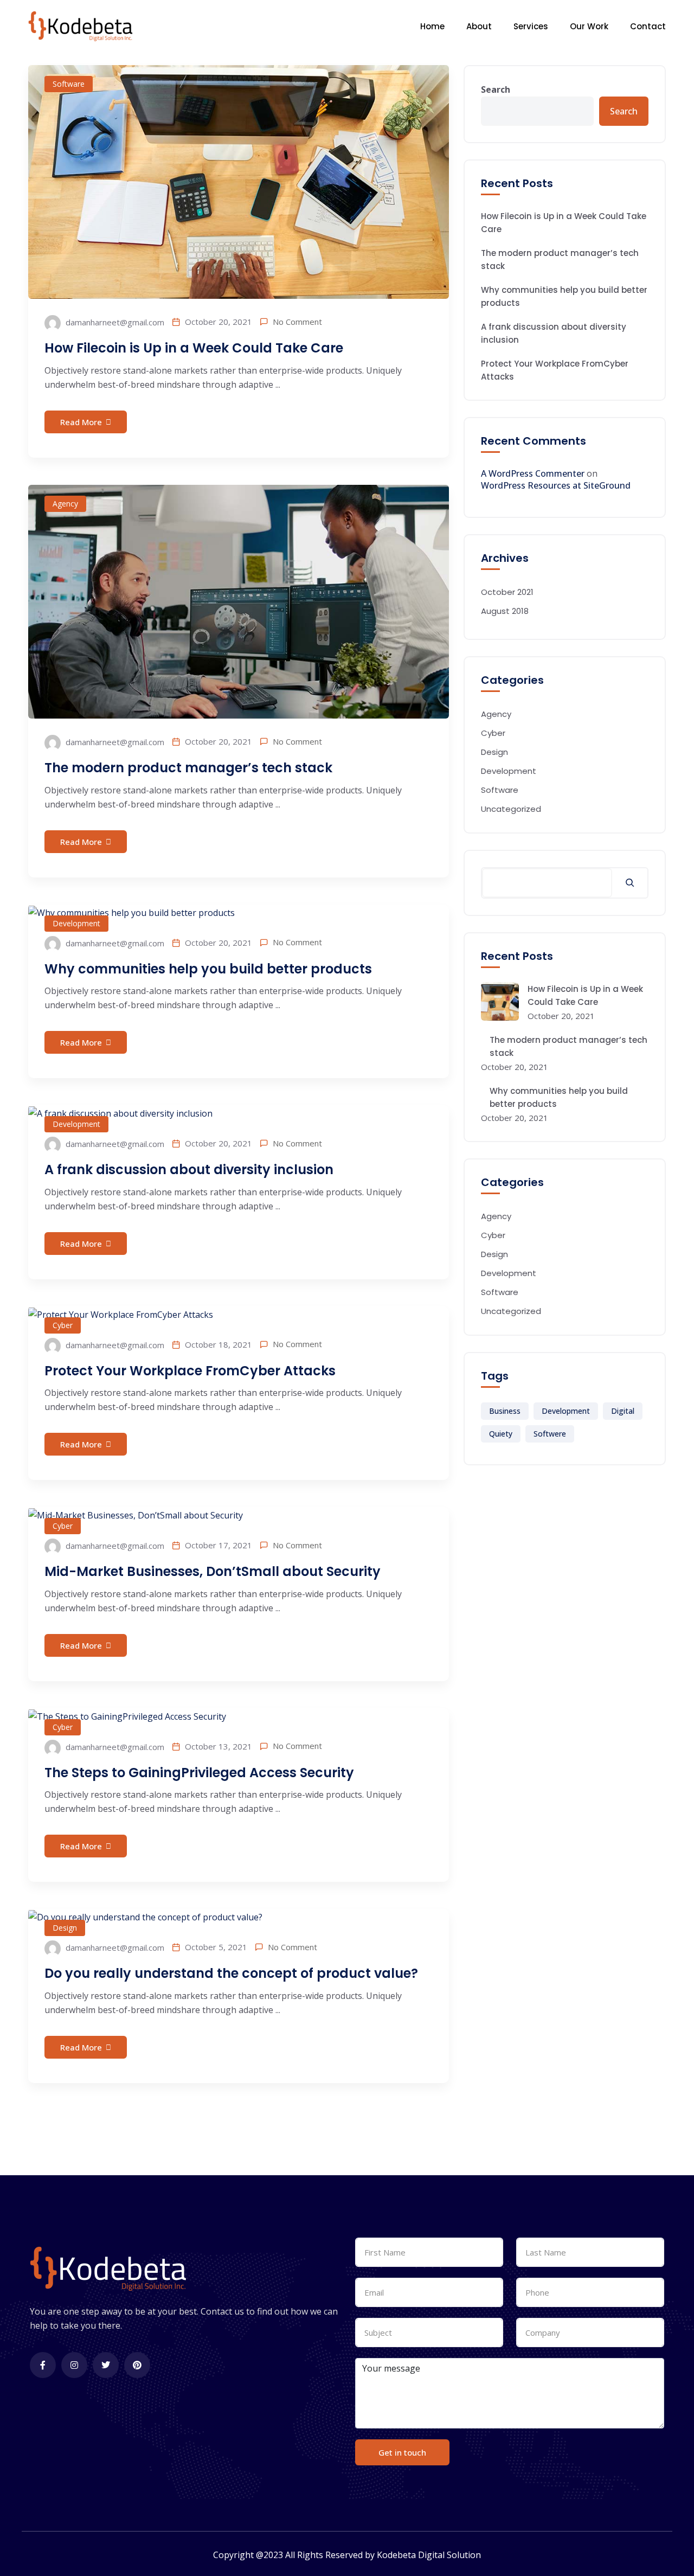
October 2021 (507, 592)
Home (432, 26)
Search (496, 89)
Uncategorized (511, 809)
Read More (81, 422)
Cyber (63, 1325)
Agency (65, 504)
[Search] (630, 883)
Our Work (589, 26)
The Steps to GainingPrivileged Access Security (199, 1773)
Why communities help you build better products (208, 969)
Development (76, 923)
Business (505, 1411)
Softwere (550, 1434)
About (479, 26)
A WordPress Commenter (533, 473)
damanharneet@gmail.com (114, 322)
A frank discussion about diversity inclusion (189, 1170)
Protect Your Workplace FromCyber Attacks (190, 1371)
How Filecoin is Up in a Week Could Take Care (194, 348)
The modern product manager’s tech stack (188, 768)
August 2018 (505, 611)
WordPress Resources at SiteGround (556, 485)
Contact (648, 26)
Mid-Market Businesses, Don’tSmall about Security (213, 1571)
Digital (623, 1411)
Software (69, 84)
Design (65, 1928)
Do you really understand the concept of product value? (231, 1973)
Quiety (501, 1434)
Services (531, 26)
